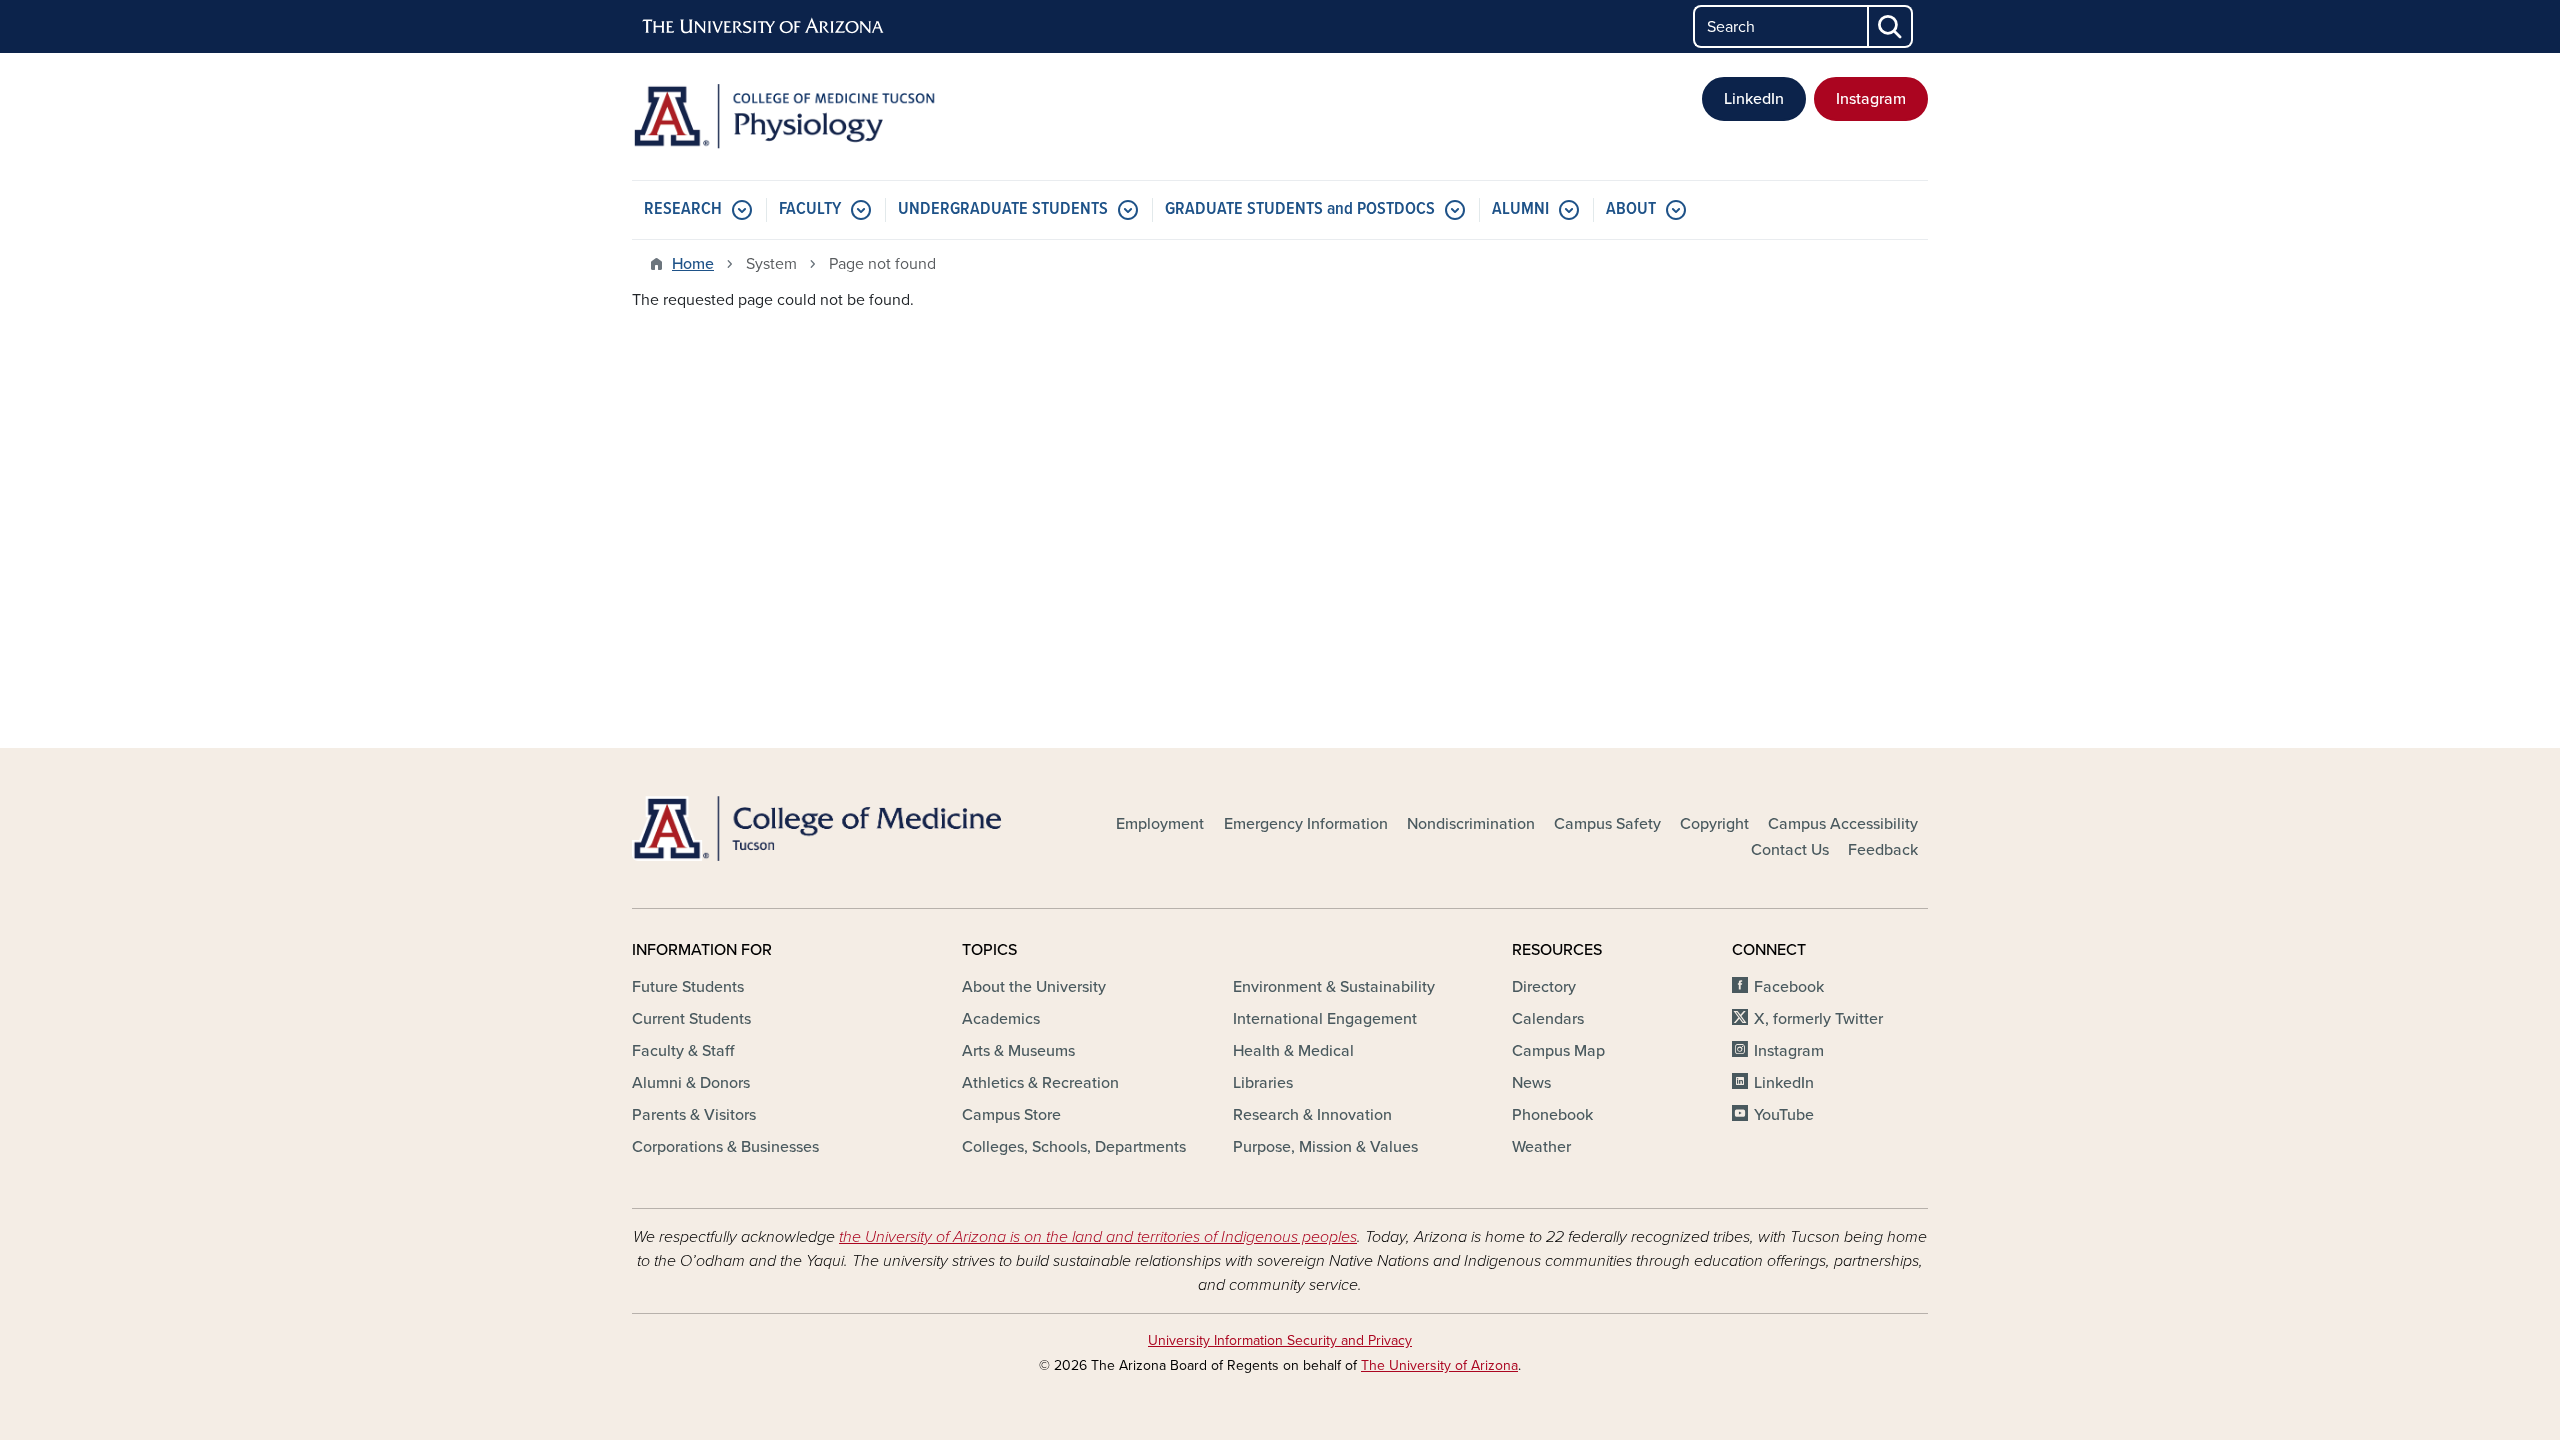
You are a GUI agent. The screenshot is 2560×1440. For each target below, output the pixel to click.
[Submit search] (1891, 26)
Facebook (1789, 987)
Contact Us (1790, 850)
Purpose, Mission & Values (1325, 1147)
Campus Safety (1607, 824)
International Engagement (1325, 1019)
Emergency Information (1306, 824)
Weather (1541, 1147)
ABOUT (1631, 209)
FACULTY (810, 209)
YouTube (1784, 1115)
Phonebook (1552, 1115)
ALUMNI (1520, 209)
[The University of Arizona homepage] (764, 27)
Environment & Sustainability (1334, 987)
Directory (1544, 987)
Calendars (1548, 1019)
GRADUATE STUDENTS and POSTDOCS (1300, 209)
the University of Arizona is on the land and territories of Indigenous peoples (1098, 1237)
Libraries (1263, 1083)
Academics (1001, 1019)
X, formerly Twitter (1818, 1019)
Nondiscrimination (1471, 824)
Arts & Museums (1018, 1051)
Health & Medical (1293, 1051)
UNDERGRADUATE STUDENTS (1003, 209)
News (1531, 1083)
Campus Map (1558, 1051)
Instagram (1871, 99)
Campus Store (1011, 1115)
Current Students (691, 1019)
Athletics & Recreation (1040, 1083)
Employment (1160, 824)
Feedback (1883, 850)
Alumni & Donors (691, 1083)
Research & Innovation (1312, 1115)
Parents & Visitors (694, 1115)
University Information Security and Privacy (1280, 1340)
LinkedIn (1754, 99)
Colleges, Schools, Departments (1074, 1147)
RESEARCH (683, 209)
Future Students (688, 987)
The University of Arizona (1439, 1365)
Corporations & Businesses (725, 1147)
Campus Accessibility (1843, 824)
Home (693, 264)
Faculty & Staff (683, 1051)
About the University (1034, 987)
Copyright (1714, 824)
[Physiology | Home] (840, 116)
